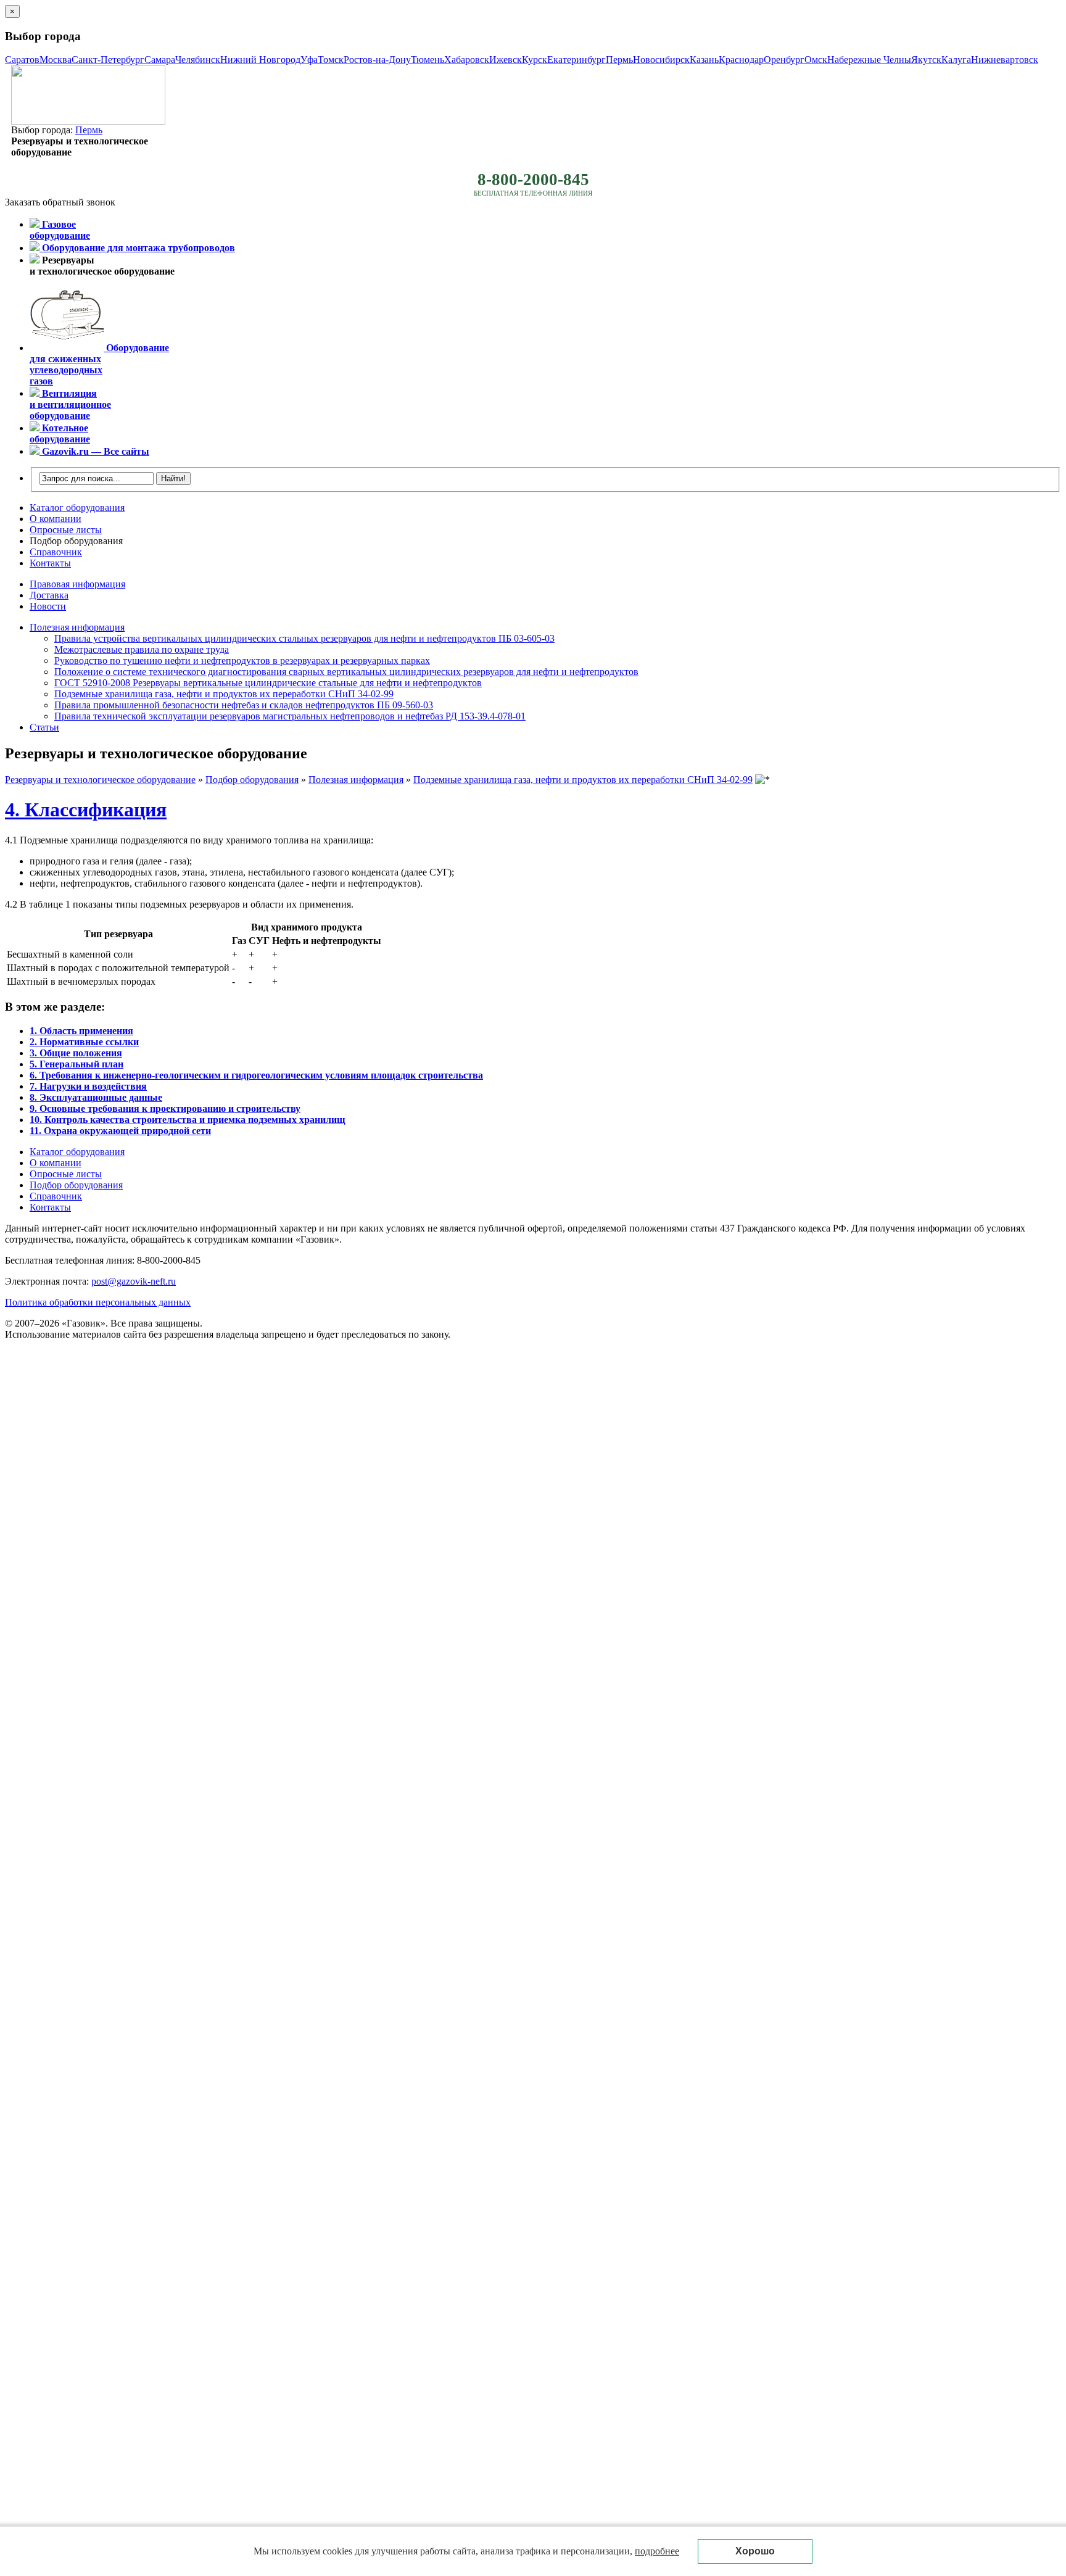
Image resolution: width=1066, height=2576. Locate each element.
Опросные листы (66, 530)
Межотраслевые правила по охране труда (142, 649)
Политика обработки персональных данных (98, 1302)
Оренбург (784, 60)
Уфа (309, 60)
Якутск (926, 60)
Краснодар (741, 60)
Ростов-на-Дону (377, 60)
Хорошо (755, 2551)
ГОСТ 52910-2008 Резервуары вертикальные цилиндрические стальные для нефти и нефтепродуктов (268, 683)
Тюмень (428, 60)
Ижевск (506, 60)
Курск (535, 60)
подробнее (657, 2551)
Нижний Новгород (260, 60)
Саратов (22, 60)
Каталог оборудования (77, 507)
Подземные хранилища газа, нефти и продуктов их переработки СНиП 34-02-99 (224, 694)
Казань (704, 60)
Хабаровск (467, 60)
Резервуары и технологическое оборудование (100, 780)
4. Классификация (86, 810)
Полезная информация (77, 627)
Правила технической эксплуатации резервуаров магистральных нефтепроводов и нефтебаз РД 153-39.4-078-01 (290, 716)
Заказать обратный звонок (60, 202)
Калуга (956, 60)
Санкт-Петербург (108, 60)
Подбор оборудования (76, 541)
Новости (48, 606)
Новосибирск (661, 60)
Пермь (619, 60)
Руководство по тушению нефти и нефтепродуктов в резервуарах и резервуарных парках (242, 661)
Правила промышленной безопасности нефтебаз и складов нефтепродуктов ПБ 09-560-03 (244, 705)
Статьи (44, 727)
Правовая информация (77, 584)
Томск (331, 60)
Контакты (50, 563)
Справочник (56, 552)
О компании (56, 519)
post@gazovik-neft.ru (134, 1281)
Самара (160, 60)
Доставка (49, 595)
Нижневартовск (1005, 60)
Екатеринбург (576, 60)
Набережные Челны (869, 60)
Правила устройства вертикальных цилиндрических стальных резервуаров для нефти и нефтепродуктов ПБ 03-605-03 (304, 638)
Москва (56, 60)
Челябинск (198, 60)
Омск (816, 60)
